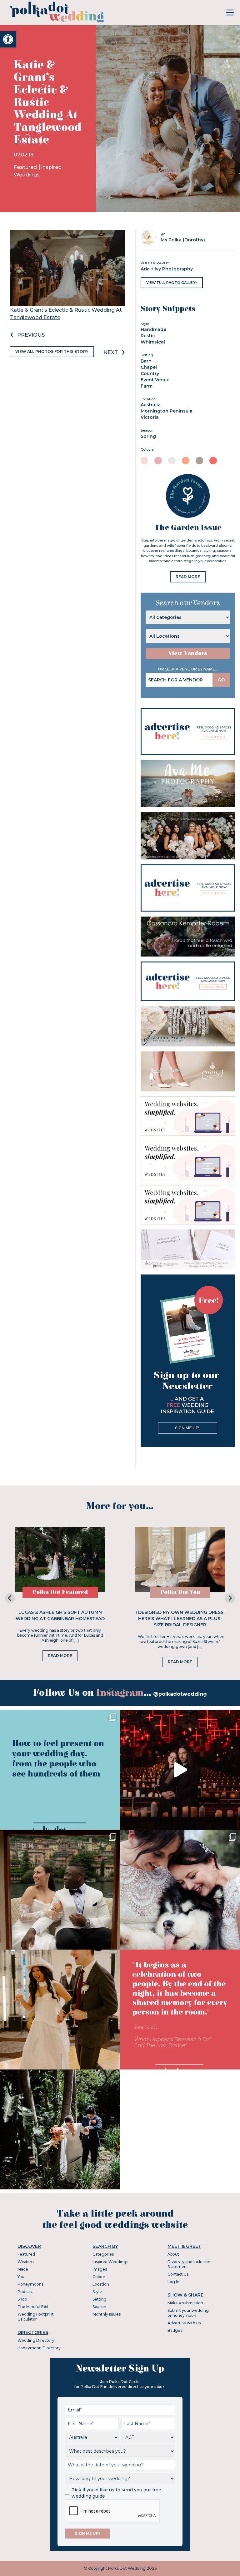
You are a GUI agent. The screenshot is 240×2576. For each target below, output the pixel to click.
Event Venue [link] (155, 380)
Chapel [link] (149, 367)
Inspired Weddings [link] (110, 2262)
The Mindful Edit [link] (33, 2307)
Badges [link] (175, 2330)
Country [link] (150, 373)
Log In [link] (173, 2282)
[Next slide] (230, 1598)
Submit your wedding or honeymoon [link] (188, 2313)
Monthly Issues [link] (107, 2314)
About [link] (173, 2254)
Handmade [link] (153, 329)
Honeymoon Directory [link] (39, 2348)
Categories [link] (103, 2254)
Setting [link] (100, 2299)
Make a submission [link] (185, 2303)
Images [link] (100, 2269)
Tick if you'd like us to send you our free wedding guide (116, 2493)
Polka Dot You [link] (180, 1592)
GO (221, 680)
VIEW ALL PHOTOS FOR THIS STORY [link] (52, 351)
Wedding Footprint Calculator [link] (36, 2317)
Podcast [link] (25, 2292)
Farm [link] (147, 386)
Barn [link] (146, 361)
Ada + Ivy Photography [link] (167, 269)
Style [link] (97, 2292)
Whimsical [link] (153, 342)
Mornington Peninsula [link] (167, 411)
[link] (8, 39)
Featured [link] (26, 167)
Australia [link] (151, 405)
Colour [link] (99, 2277)
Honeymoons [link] (30, 2284)
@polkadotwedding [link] (180, 1694)
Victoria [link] (150, 417)
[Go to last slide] (10, 1598)
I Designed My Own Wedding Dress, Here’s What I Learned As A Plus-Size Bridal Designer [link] (180, 1619)
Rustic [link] (148, 336)
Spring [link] (148, 436)
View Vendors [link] (188, 653)
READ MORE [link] (188, 577)
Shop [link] (22, 2299)
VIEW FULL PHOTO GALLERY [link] (172, 283)
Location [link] (101, 2284)
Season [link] (99, 2307)
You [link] (21, 2277)
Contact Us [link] (178, 2274)
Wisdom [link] (26, 2262)
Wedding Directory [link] (36, 2340)
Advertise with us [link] (184, 2323)
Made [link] (23, 2269)
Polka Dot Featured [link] (60, 1592)
